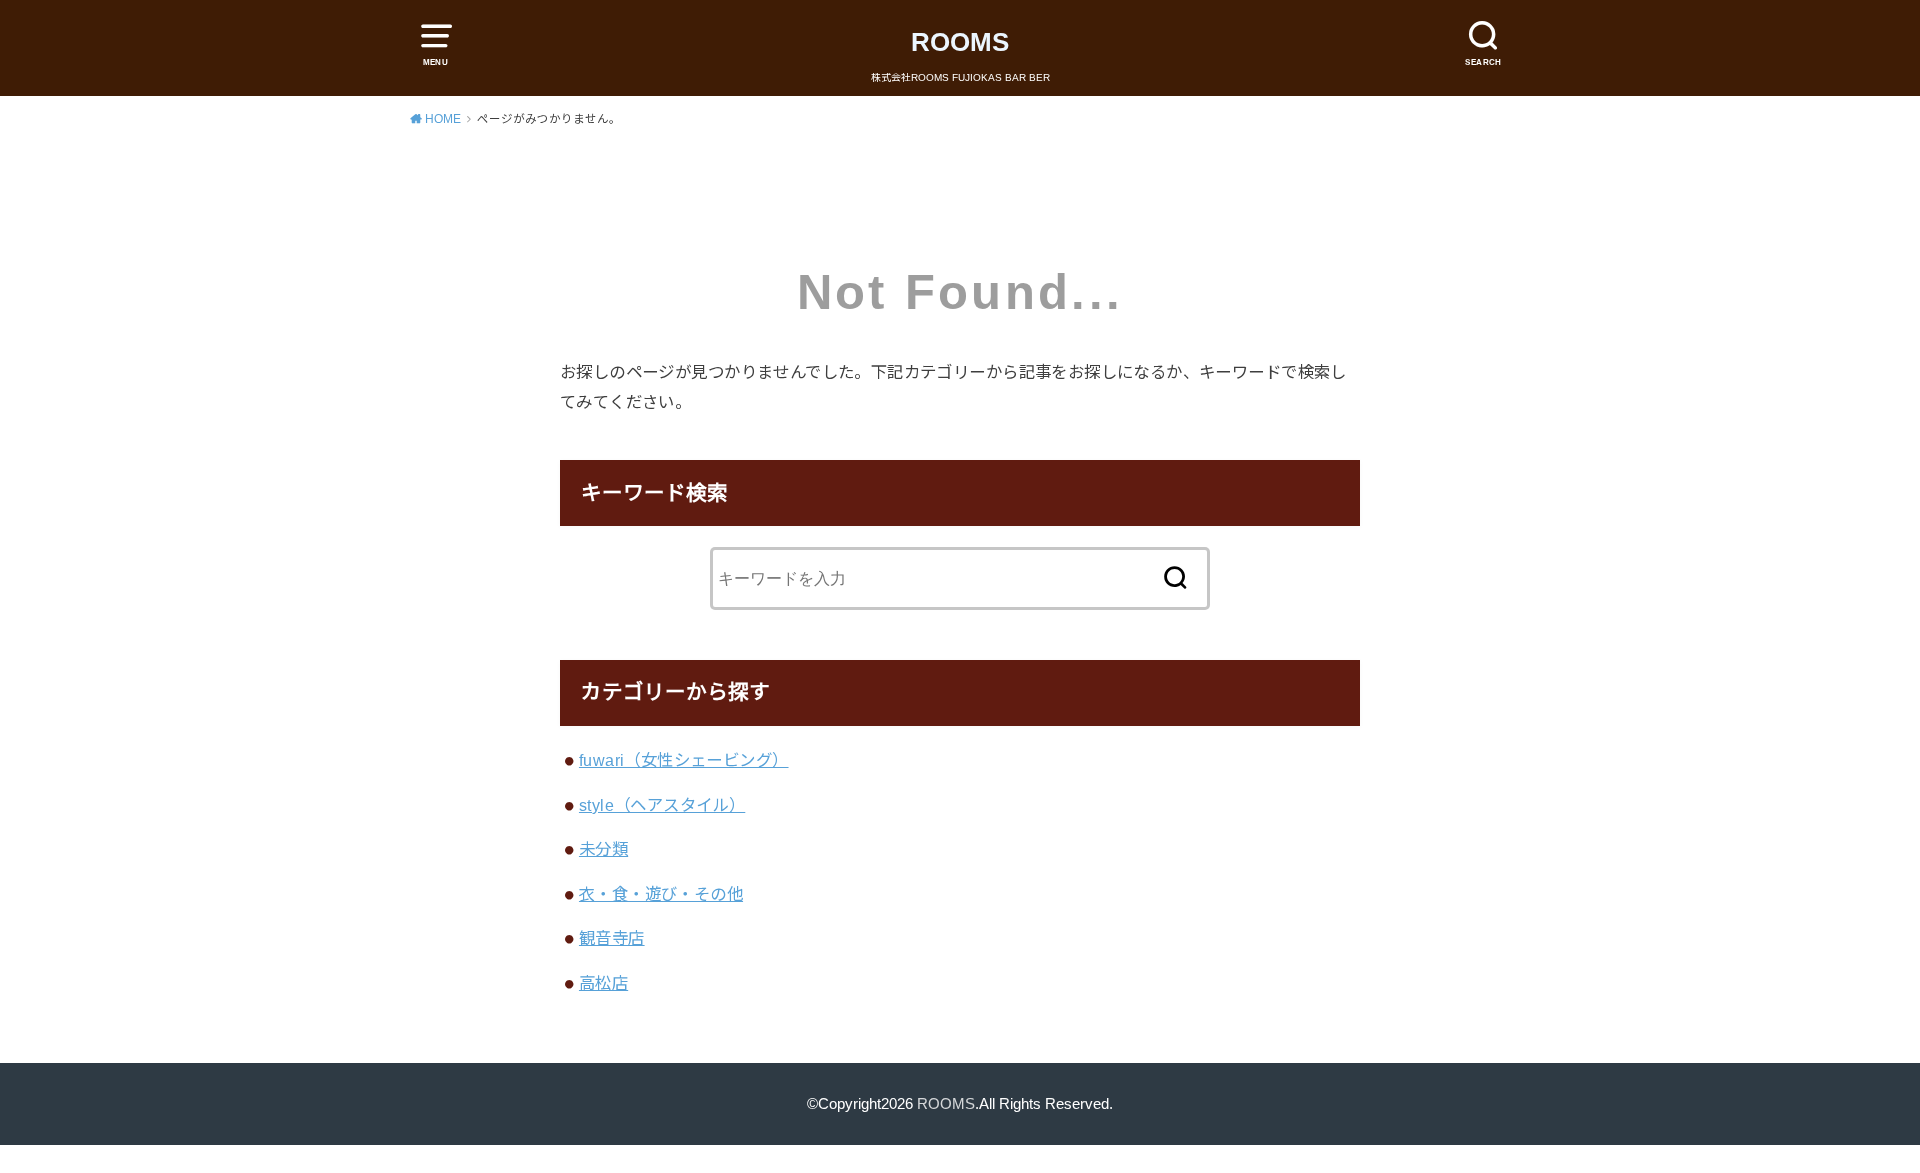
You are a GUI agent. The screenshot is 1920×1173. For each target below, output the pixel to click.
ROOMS (960, 42)
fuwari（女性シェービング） (684, 760)
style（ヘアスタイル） (662, 805)
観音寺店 (612, 938)
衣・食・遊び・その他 (661, 894)
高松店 (603, 983)
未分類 (603, 849)
